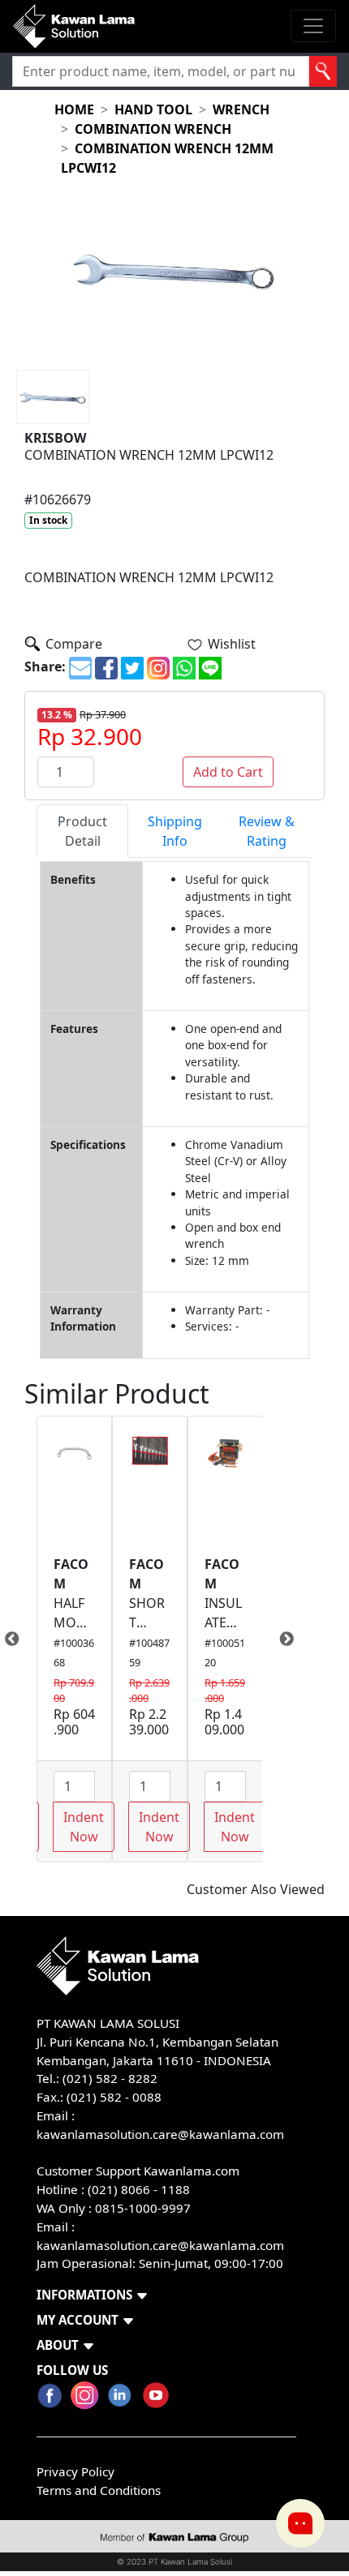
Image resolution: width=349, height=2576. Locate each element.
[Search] (323, 71)
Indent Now (84, 1827)
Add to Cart (228, 772)
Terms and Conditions (99, 2490)
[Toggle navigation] (313, 26)
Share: (45, 667)
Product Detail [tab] (82, 831)
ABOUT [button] (58, 2345)
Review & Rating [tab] (267, 831)
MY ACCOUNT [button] (78, 2320)
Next (274, 1639)
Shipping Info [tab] (175, 831)
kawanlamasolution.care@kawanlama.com (160, 2134)
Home (74, 109)
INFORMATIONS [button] (84, 2295)
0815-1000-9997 (143, 2208)
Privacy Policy (75, 2471)
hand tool (153, 109)
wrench (241, 109)
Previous (24, 1639)
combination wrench (153, 129)
